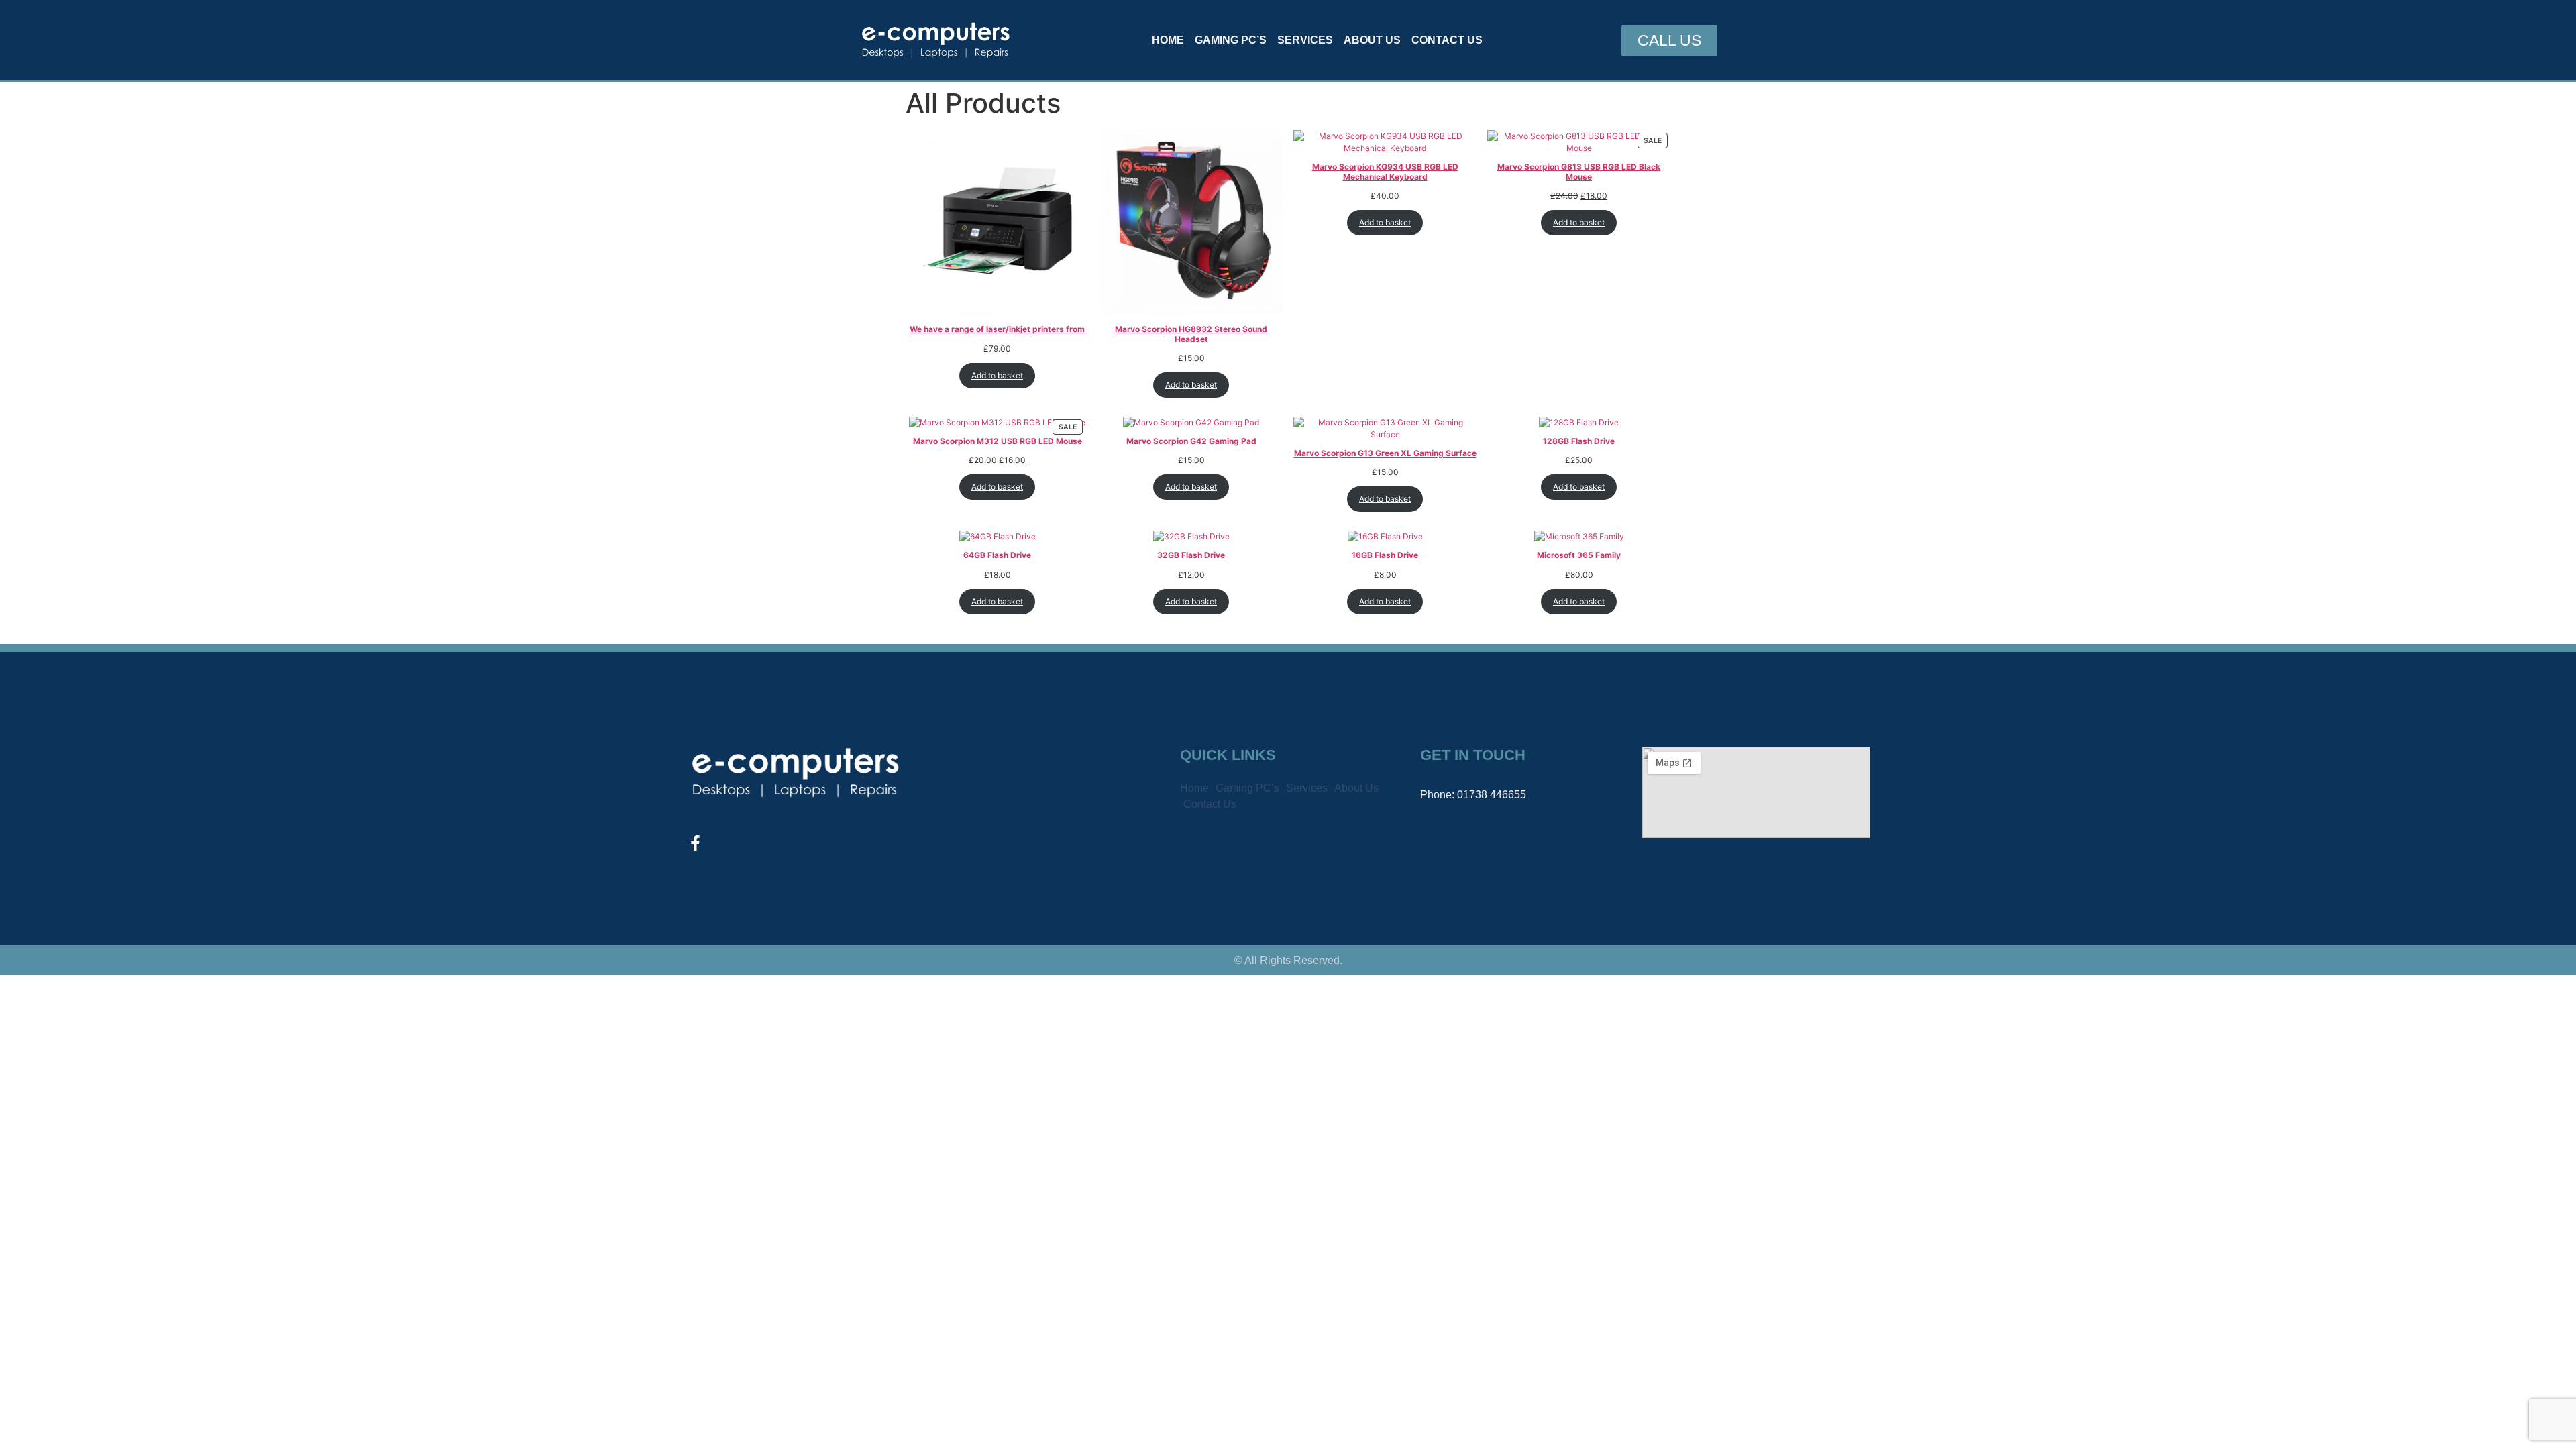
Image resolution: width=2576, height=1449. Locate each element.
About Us (1372, 40)
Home (1168, 40)
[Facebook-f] (695, 843)
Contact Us (1447, 40)
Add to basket (997, 375)
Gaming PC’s (1231, 40)
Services (1305, 40)
